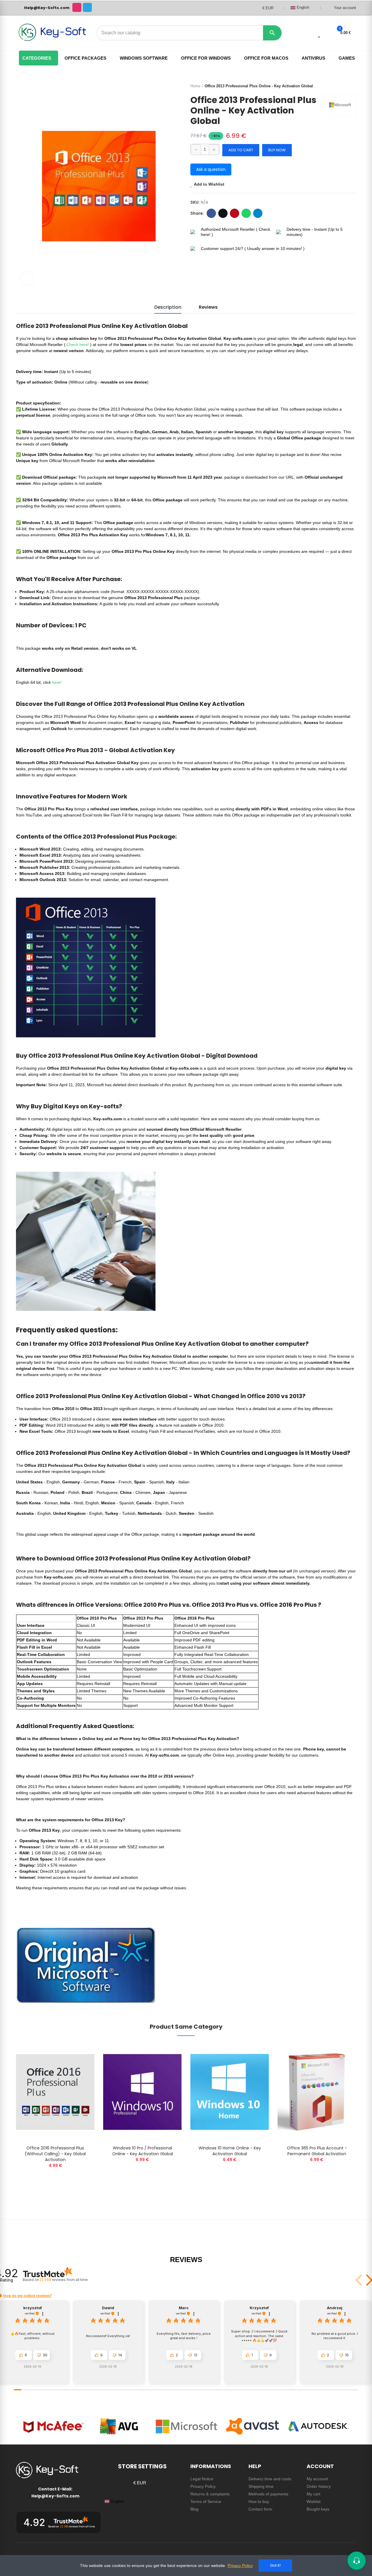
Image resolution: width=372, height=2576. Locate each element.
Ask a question (211, 169)
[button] (24, 2355)
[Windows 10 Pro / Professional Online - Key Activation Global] (142, 2092)
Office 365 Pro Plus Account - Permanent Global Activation (317, 2151)
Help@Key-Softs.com (47, 8)
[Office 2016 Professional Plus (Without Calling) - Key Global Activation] (55, 2092)
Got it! (275, 2565)
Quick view (80, 2065)
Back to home (344, 86)
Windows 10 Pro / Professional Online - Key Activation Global (143, 2151)
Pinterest (235, 213)
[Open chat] (357, 2561)
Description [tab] (168, 307)
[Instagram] (77, 7)
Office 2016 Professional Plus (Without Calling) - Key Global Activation (55, 2154)
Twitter (223, 213)
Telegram (258, 213)
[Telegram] (87, 7)
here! (57, 682)
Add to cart (241, 150)
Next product (352, 86)
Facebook (211, 213)
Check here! (78, 345)
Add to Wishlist (209, 184)
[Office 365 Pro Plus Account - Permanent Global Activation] (317, 2092)
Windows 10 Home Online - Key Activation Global (230, 2151)
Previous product (337, 86)
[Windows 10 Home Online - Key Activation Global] (230, 2092)
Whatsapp (246, 213)
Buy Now (277, 150)
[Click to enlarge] (27, 278)
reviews (64, 2280)
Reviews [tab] (208, 307)
